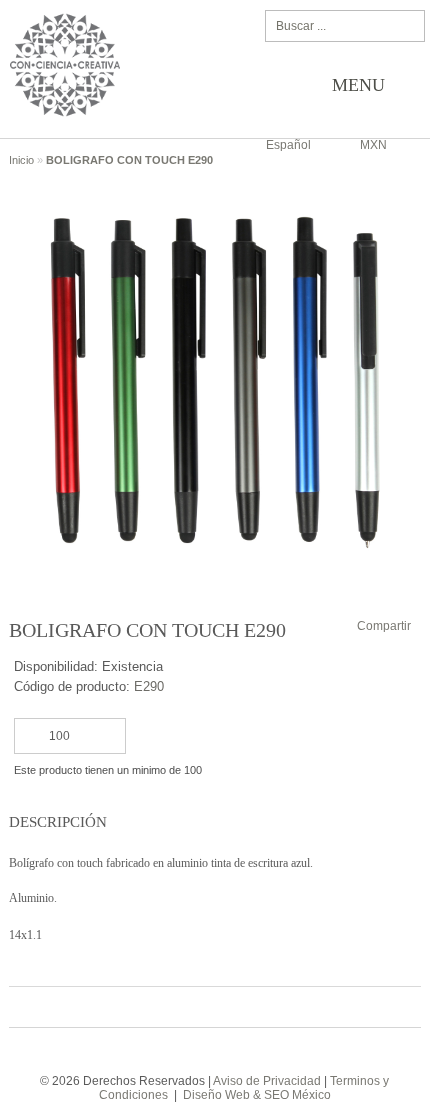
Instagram (228, 1051)
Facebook (197, 1051)
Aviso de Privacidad (267, 1081)
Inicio (23, 160)
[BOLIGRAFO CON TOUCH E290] (215, 183)
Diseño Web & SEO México (257, 1095)
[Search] (406, 26)
